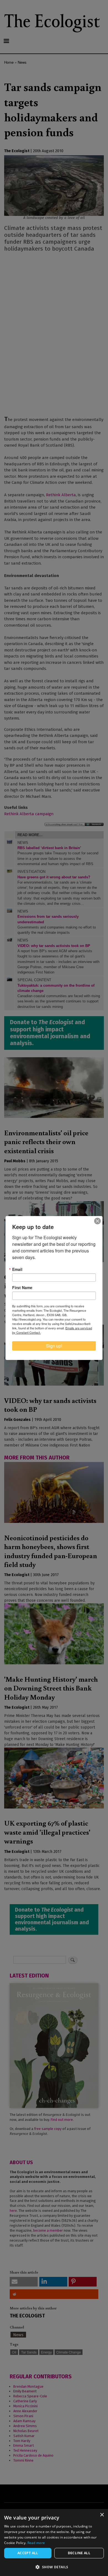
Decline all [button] (79, 2553)
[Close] (97, 1221)
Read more (36, 2543)
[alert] (54, 2543)
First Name (22, 1287)
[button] (54, 2567)
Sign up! (54, 1346)
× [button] (102, 2515)
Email (17, 1269)
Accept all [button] (28, 2553)
